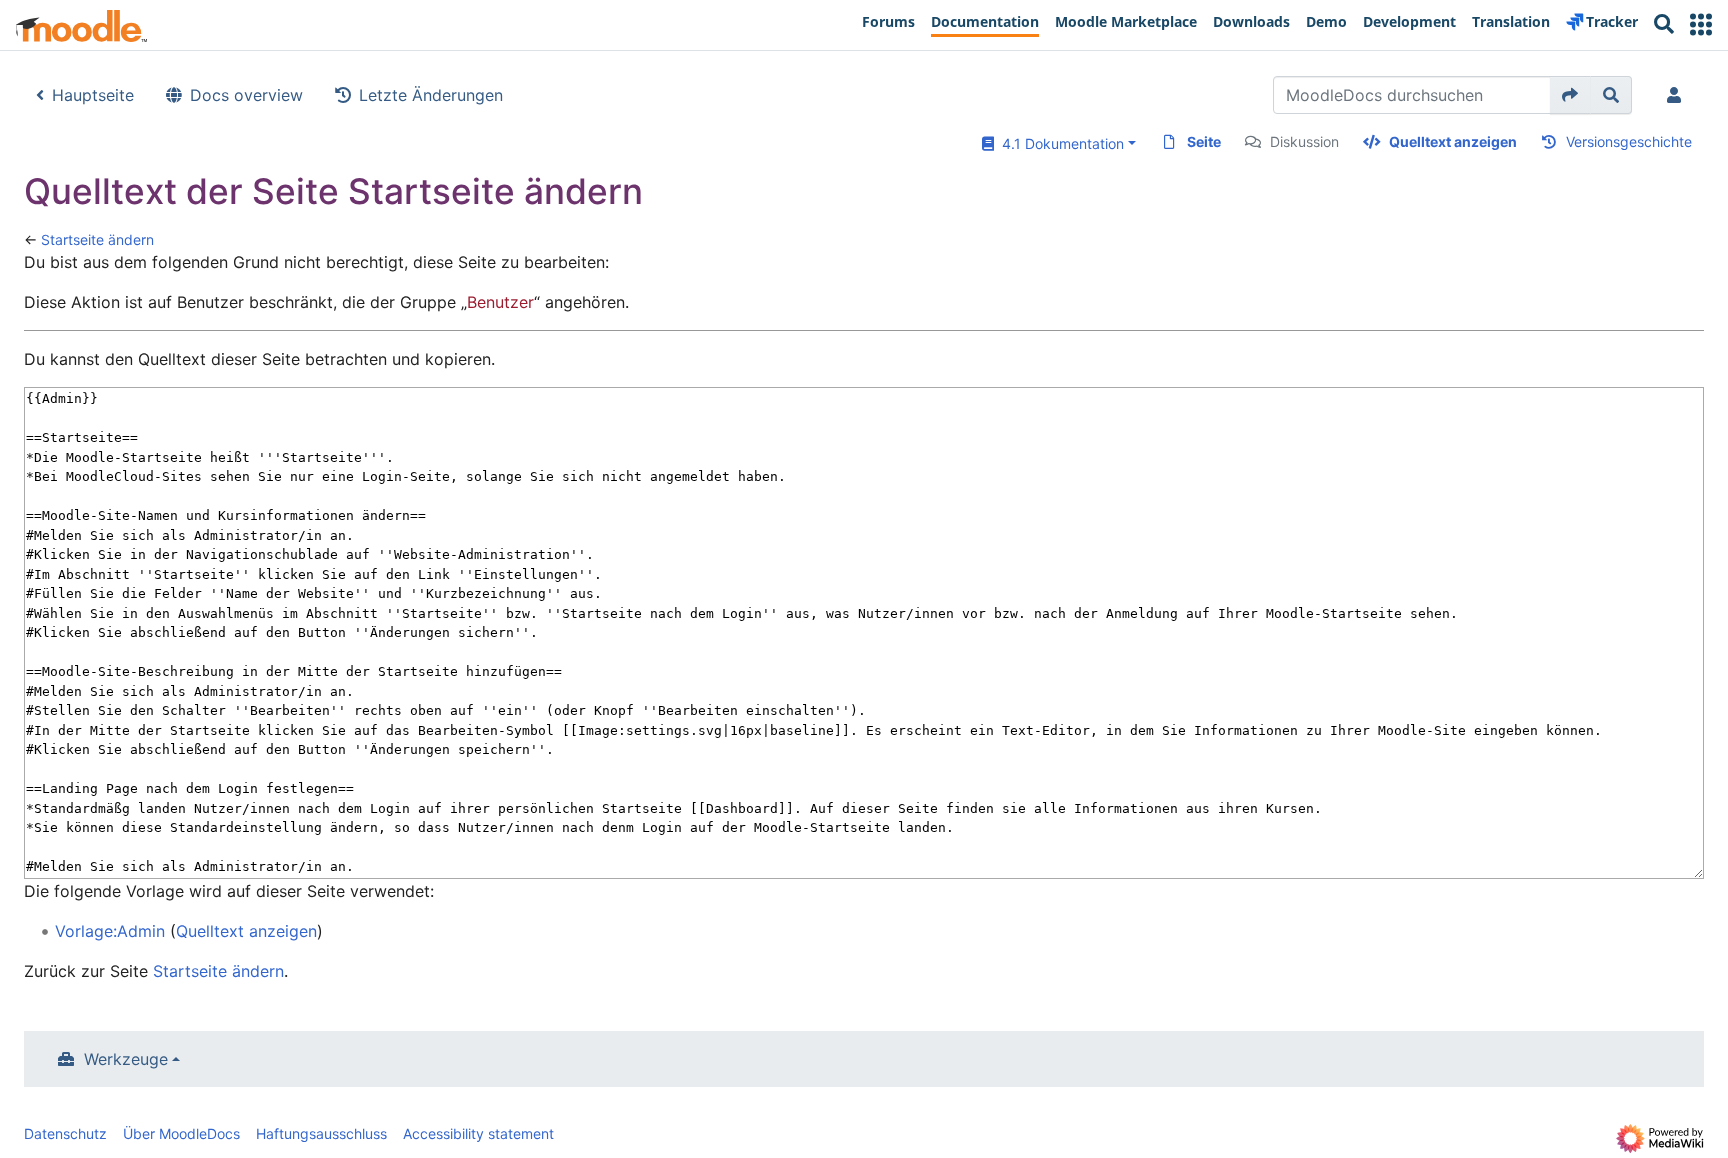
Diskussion (1304, 141)
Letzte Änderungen (431, 95)
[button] (1701, 24)
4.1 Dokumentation (1059, 143)
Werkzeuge (126, 1059)
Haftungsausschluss (321, 1133)
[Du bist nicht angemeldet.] (1678, 95)
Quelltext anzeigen (1453, 141)
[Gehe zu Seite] (1570, 95)
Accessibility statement (478, 1133)
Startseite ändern (97, 239)
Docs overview (246, 95)
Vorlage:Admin (110, 931)
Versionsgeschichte (1629, 141)
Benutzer (500, 302)
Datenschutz (65, 1133)
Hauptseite (93, 95)
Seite (1204, 141)
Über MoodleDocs (181, 1133)
